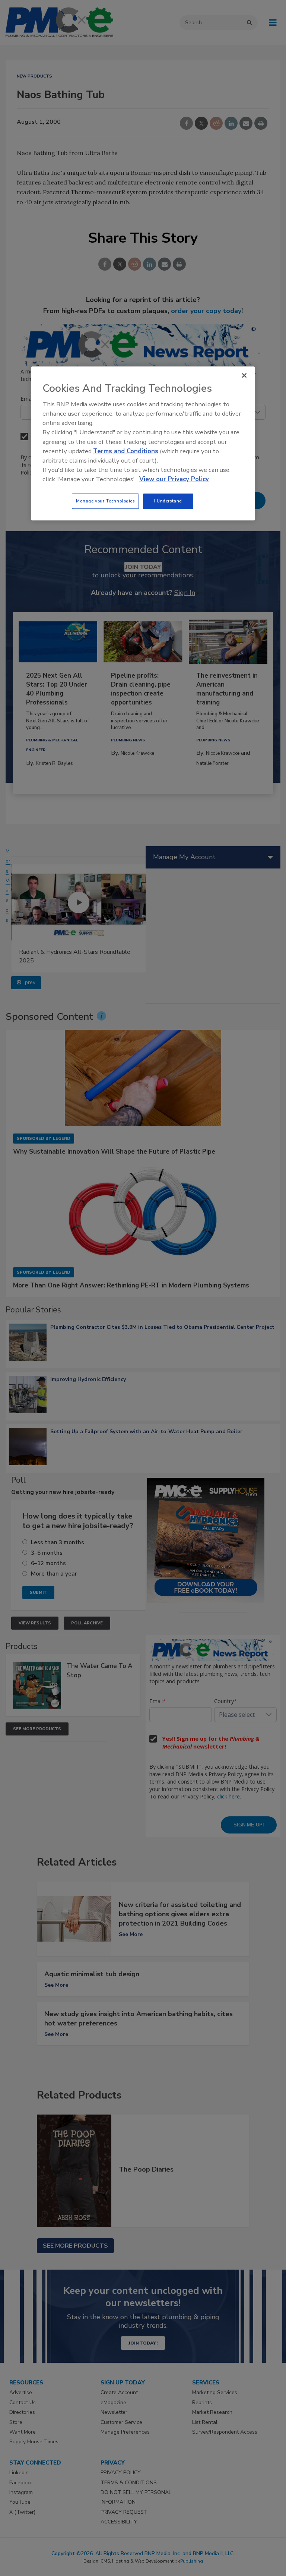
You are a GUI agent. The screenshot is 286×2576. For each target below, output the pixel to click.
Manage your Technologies (105, 501)
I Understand (168, 501)
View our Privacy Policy (174, 480)
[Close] (244, 375)
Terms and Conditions (126, 451)
